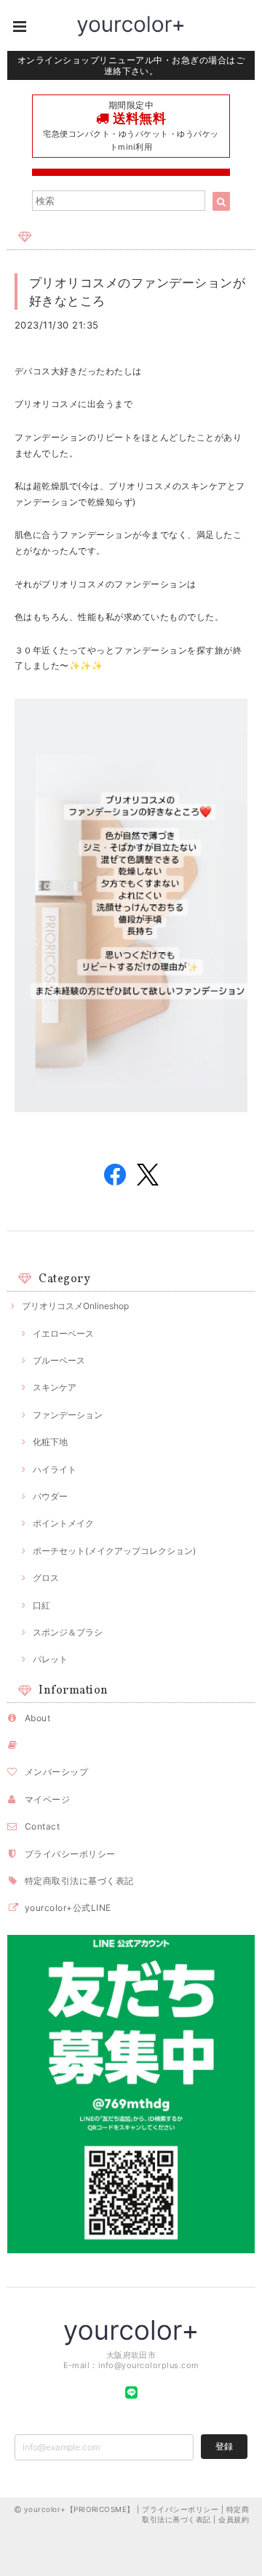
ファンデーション (68, 1415)
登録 (224, 2446)
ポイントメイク (63, 1523)
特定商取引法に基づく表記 (79, 1881)
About (37, 1718)
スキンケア (55, 1387)
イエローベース (63, 1333)
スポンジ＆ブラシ (68, 1632)
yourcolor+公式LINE (68, 1908)
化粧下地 (50, 1442)
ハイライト (55, 1469)
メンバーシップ (56, 1772)
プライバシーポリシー (70, 1854)
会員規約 (234, 2519)
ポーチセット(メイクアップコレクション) (114, 1551)
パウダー (50, 1496)
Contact (42, 1826)
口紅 (41, 1605)
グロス (46, 1578)
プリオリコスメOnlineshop (75, 1306)
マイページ (47, 1799)
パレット (50, 1659)
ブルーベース (59, 1360)
